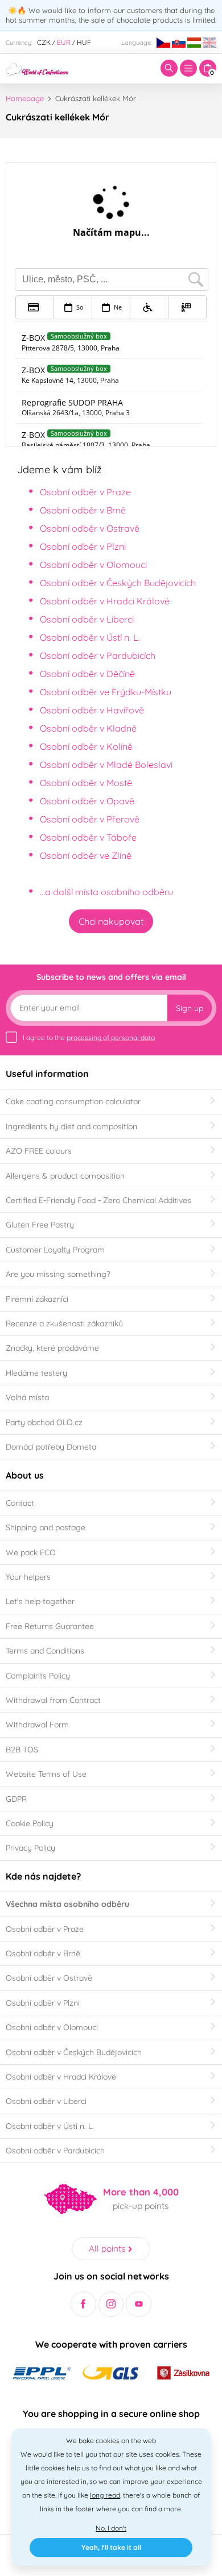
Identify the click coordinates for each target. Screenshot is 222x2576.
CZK (44, 42)
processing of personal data (111, 1038)
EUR (64, 42)
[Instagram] (111, 2304)
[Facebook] (83, 2304)
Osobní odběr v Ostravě (90, 528)
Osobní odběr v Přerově (90, 819)
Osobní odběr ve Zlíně (86, 855)
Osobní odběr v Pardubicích (98, 656)
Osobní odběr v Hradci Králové (105, 601)
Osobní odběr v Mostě (86, 783)
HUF (84, 42)
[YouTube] (139, 2304)
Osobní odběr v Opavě (87, 801)
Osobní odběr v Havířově (92, 710)
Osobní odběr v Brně (83, 510)
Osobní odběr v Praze (85, 492)
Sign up (190, 1008)
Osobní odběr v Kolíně (86, 746)
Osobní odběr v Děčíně (87, 674)
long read (105, 2495)
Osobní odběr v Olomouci (93, 565)
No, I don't (111, 2528)
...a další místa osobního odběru (106, 892)
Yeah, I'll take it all (111, 2547)
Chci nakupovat (111, 921)
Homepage (25, 98)
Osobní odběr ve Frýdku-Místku (106, 692)
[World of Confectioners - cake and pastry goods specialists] (37, 68)
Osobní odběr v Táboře (88, 837)
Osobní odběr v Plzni (83, 546)
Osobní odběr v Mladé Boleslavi (106, 765)
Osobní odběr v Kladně (88, 728)
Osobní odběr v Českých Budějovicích (118, 583)
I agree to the (89, 1038)
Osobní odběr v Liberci (87, 619)
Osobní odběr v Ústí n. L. (90, 637)
